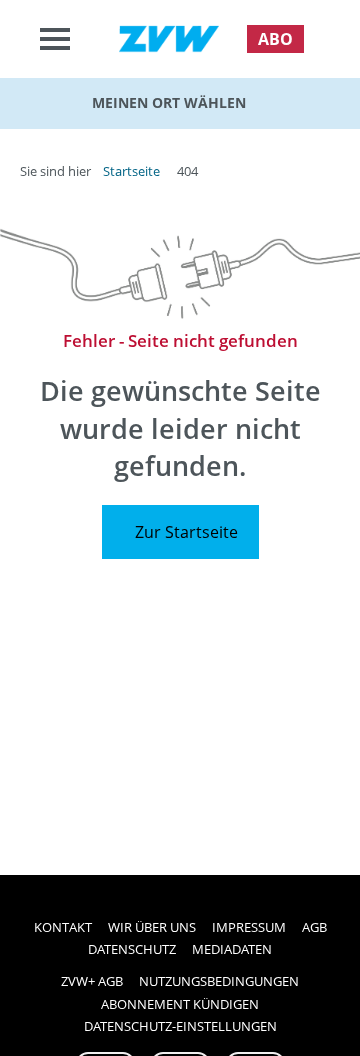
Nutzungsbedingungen (219, 981)
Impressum (249, 927)
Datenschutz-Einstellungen (180, 1026)
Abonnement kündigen (180, 1004)
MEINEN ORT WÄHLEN (169, 102)
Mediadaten (232, 949)
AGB (314, 927)
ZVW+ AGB (92, 981)
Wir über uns (152, 927)
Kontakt (63, 927)
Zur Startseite (186, 532)
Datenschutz (132, 949)
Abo (275, 39)
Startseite (131, 171)
